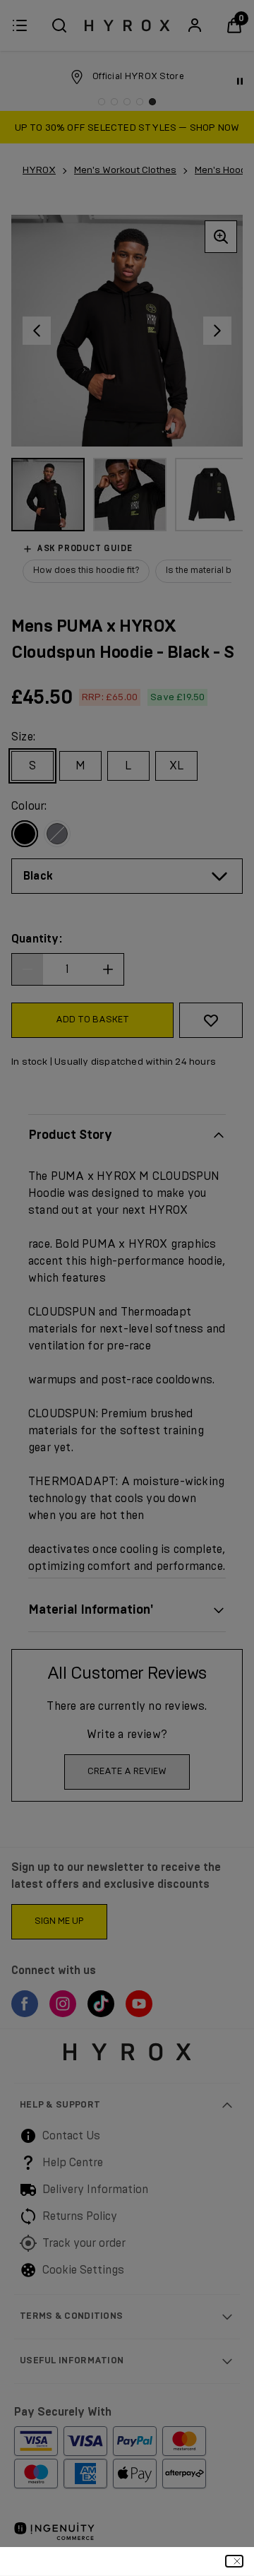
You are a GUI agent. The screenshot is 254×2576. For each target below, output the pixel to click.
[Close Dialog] (234, 2561)
